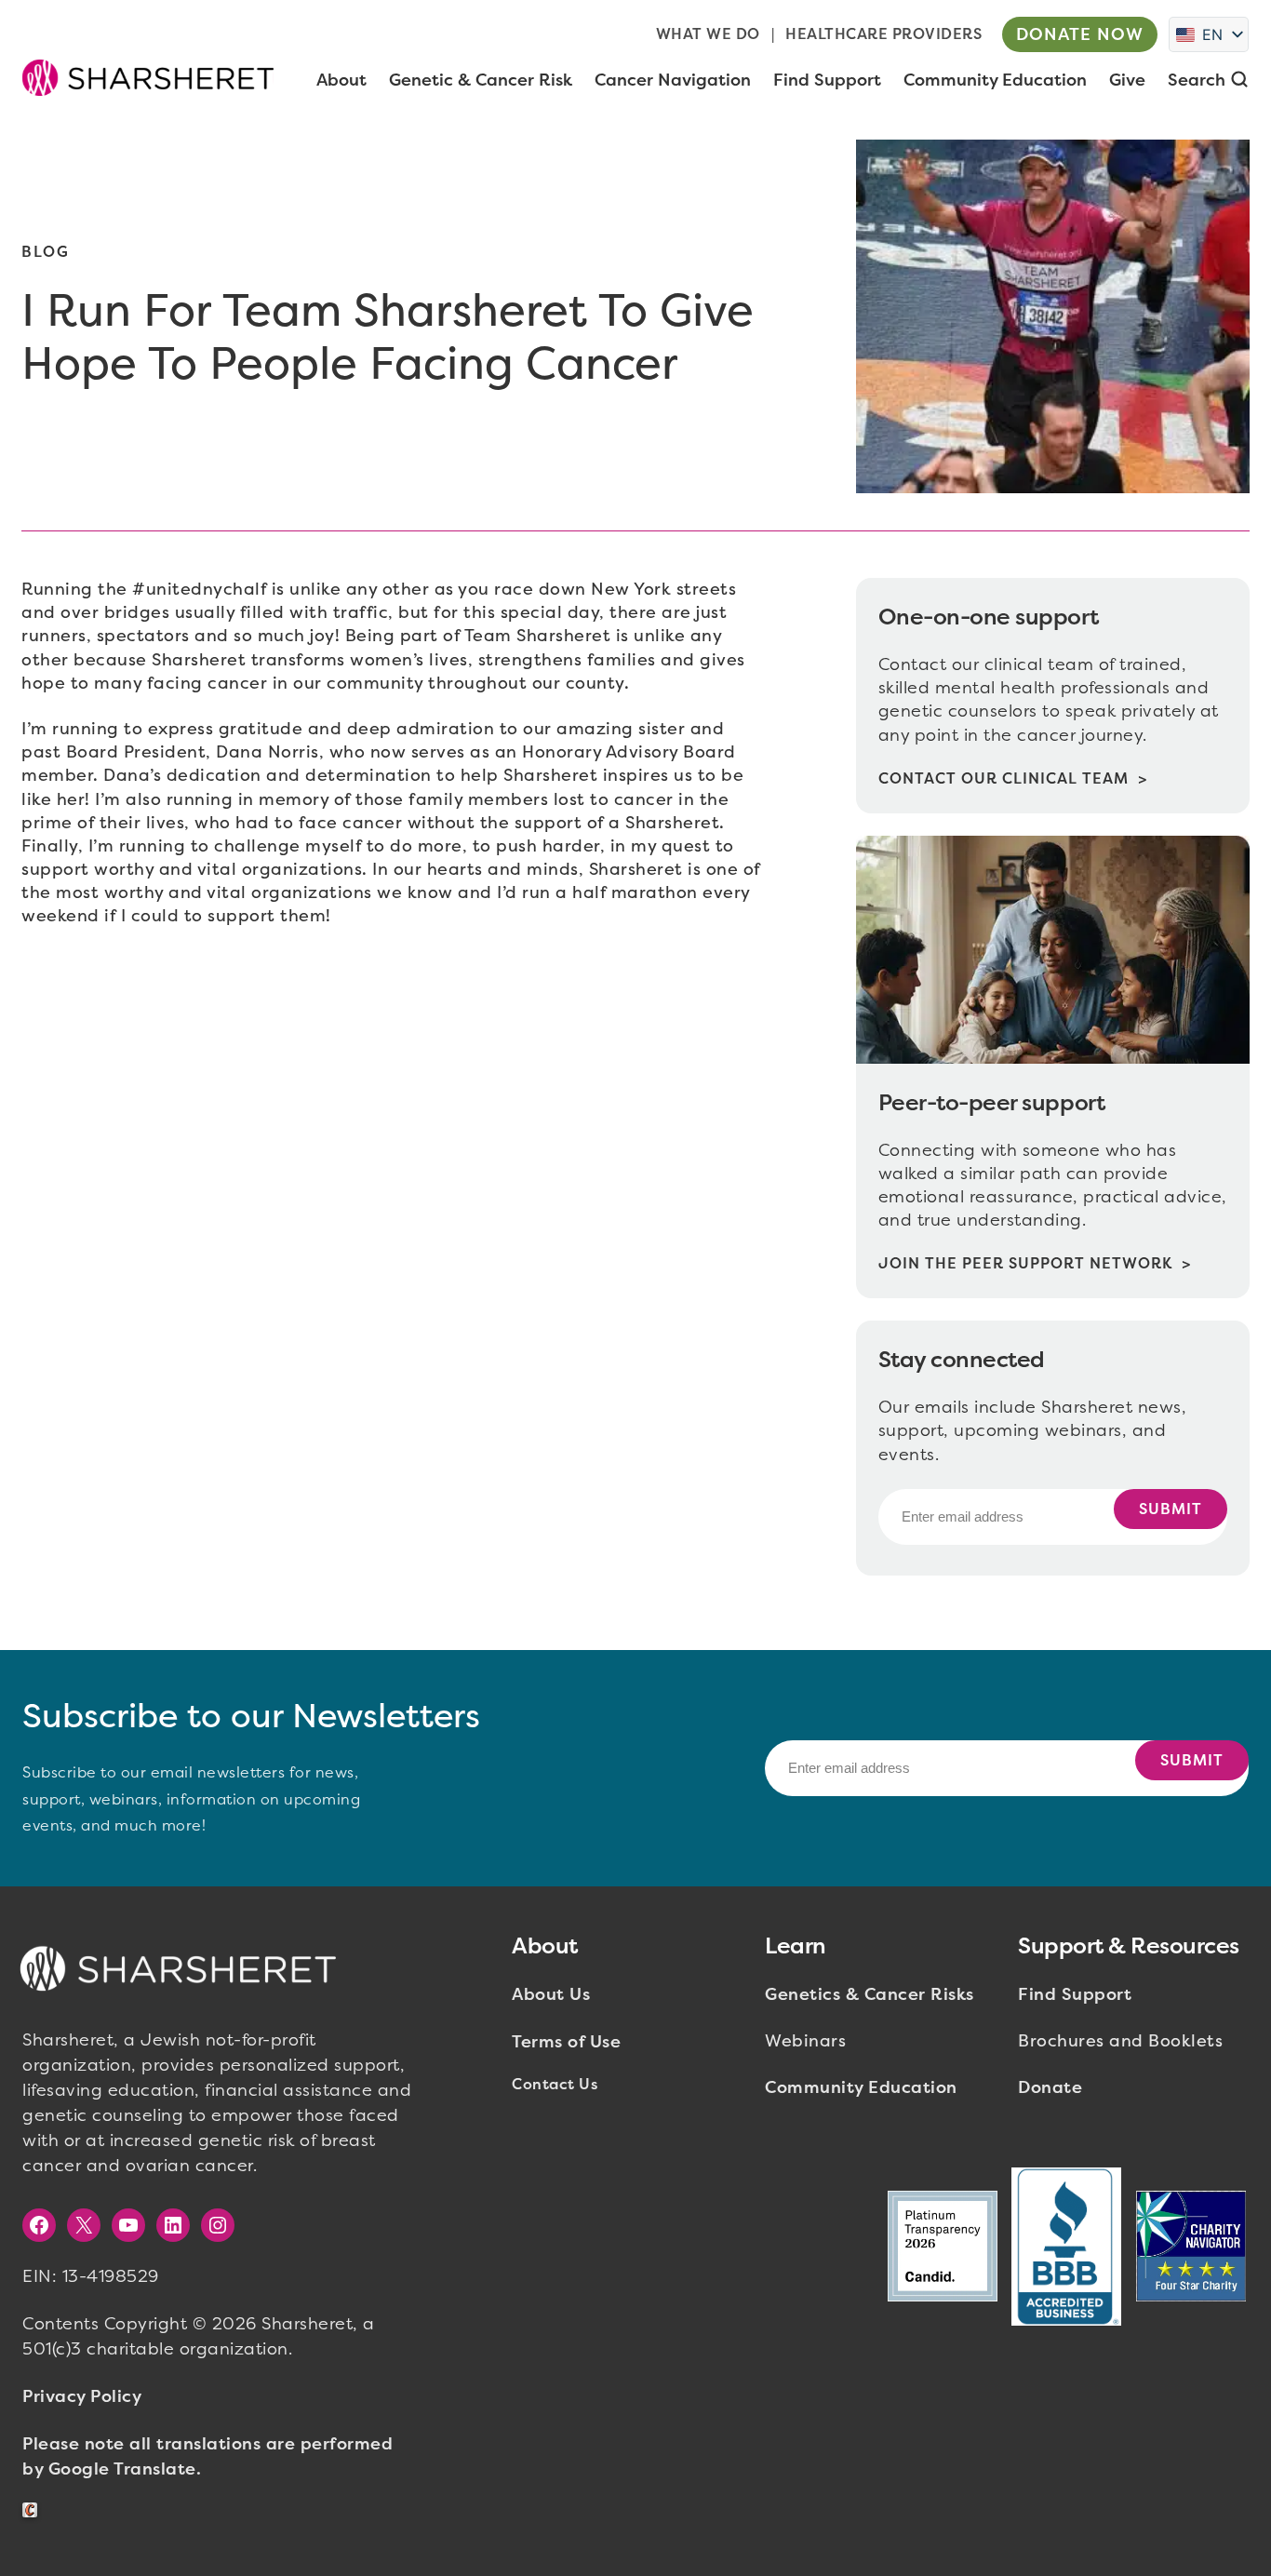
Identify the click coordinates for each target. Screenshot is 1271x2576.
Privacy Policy (82, 2396)
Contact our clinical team (1003, 778)
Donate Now (1080, 34)
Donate (1050, 2087)
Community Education (861, 2087)
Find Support (1075, 1994)
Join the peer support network (1025, 1263)
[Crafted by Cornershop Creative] (33, 2510)
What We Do (708, 34)
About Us (551, 1994)
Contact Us (555, 2084)
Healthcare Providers (883, 34)
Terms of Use (566, 2042)
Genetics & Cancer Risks (870, 1994)
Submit (1171, 1509)
